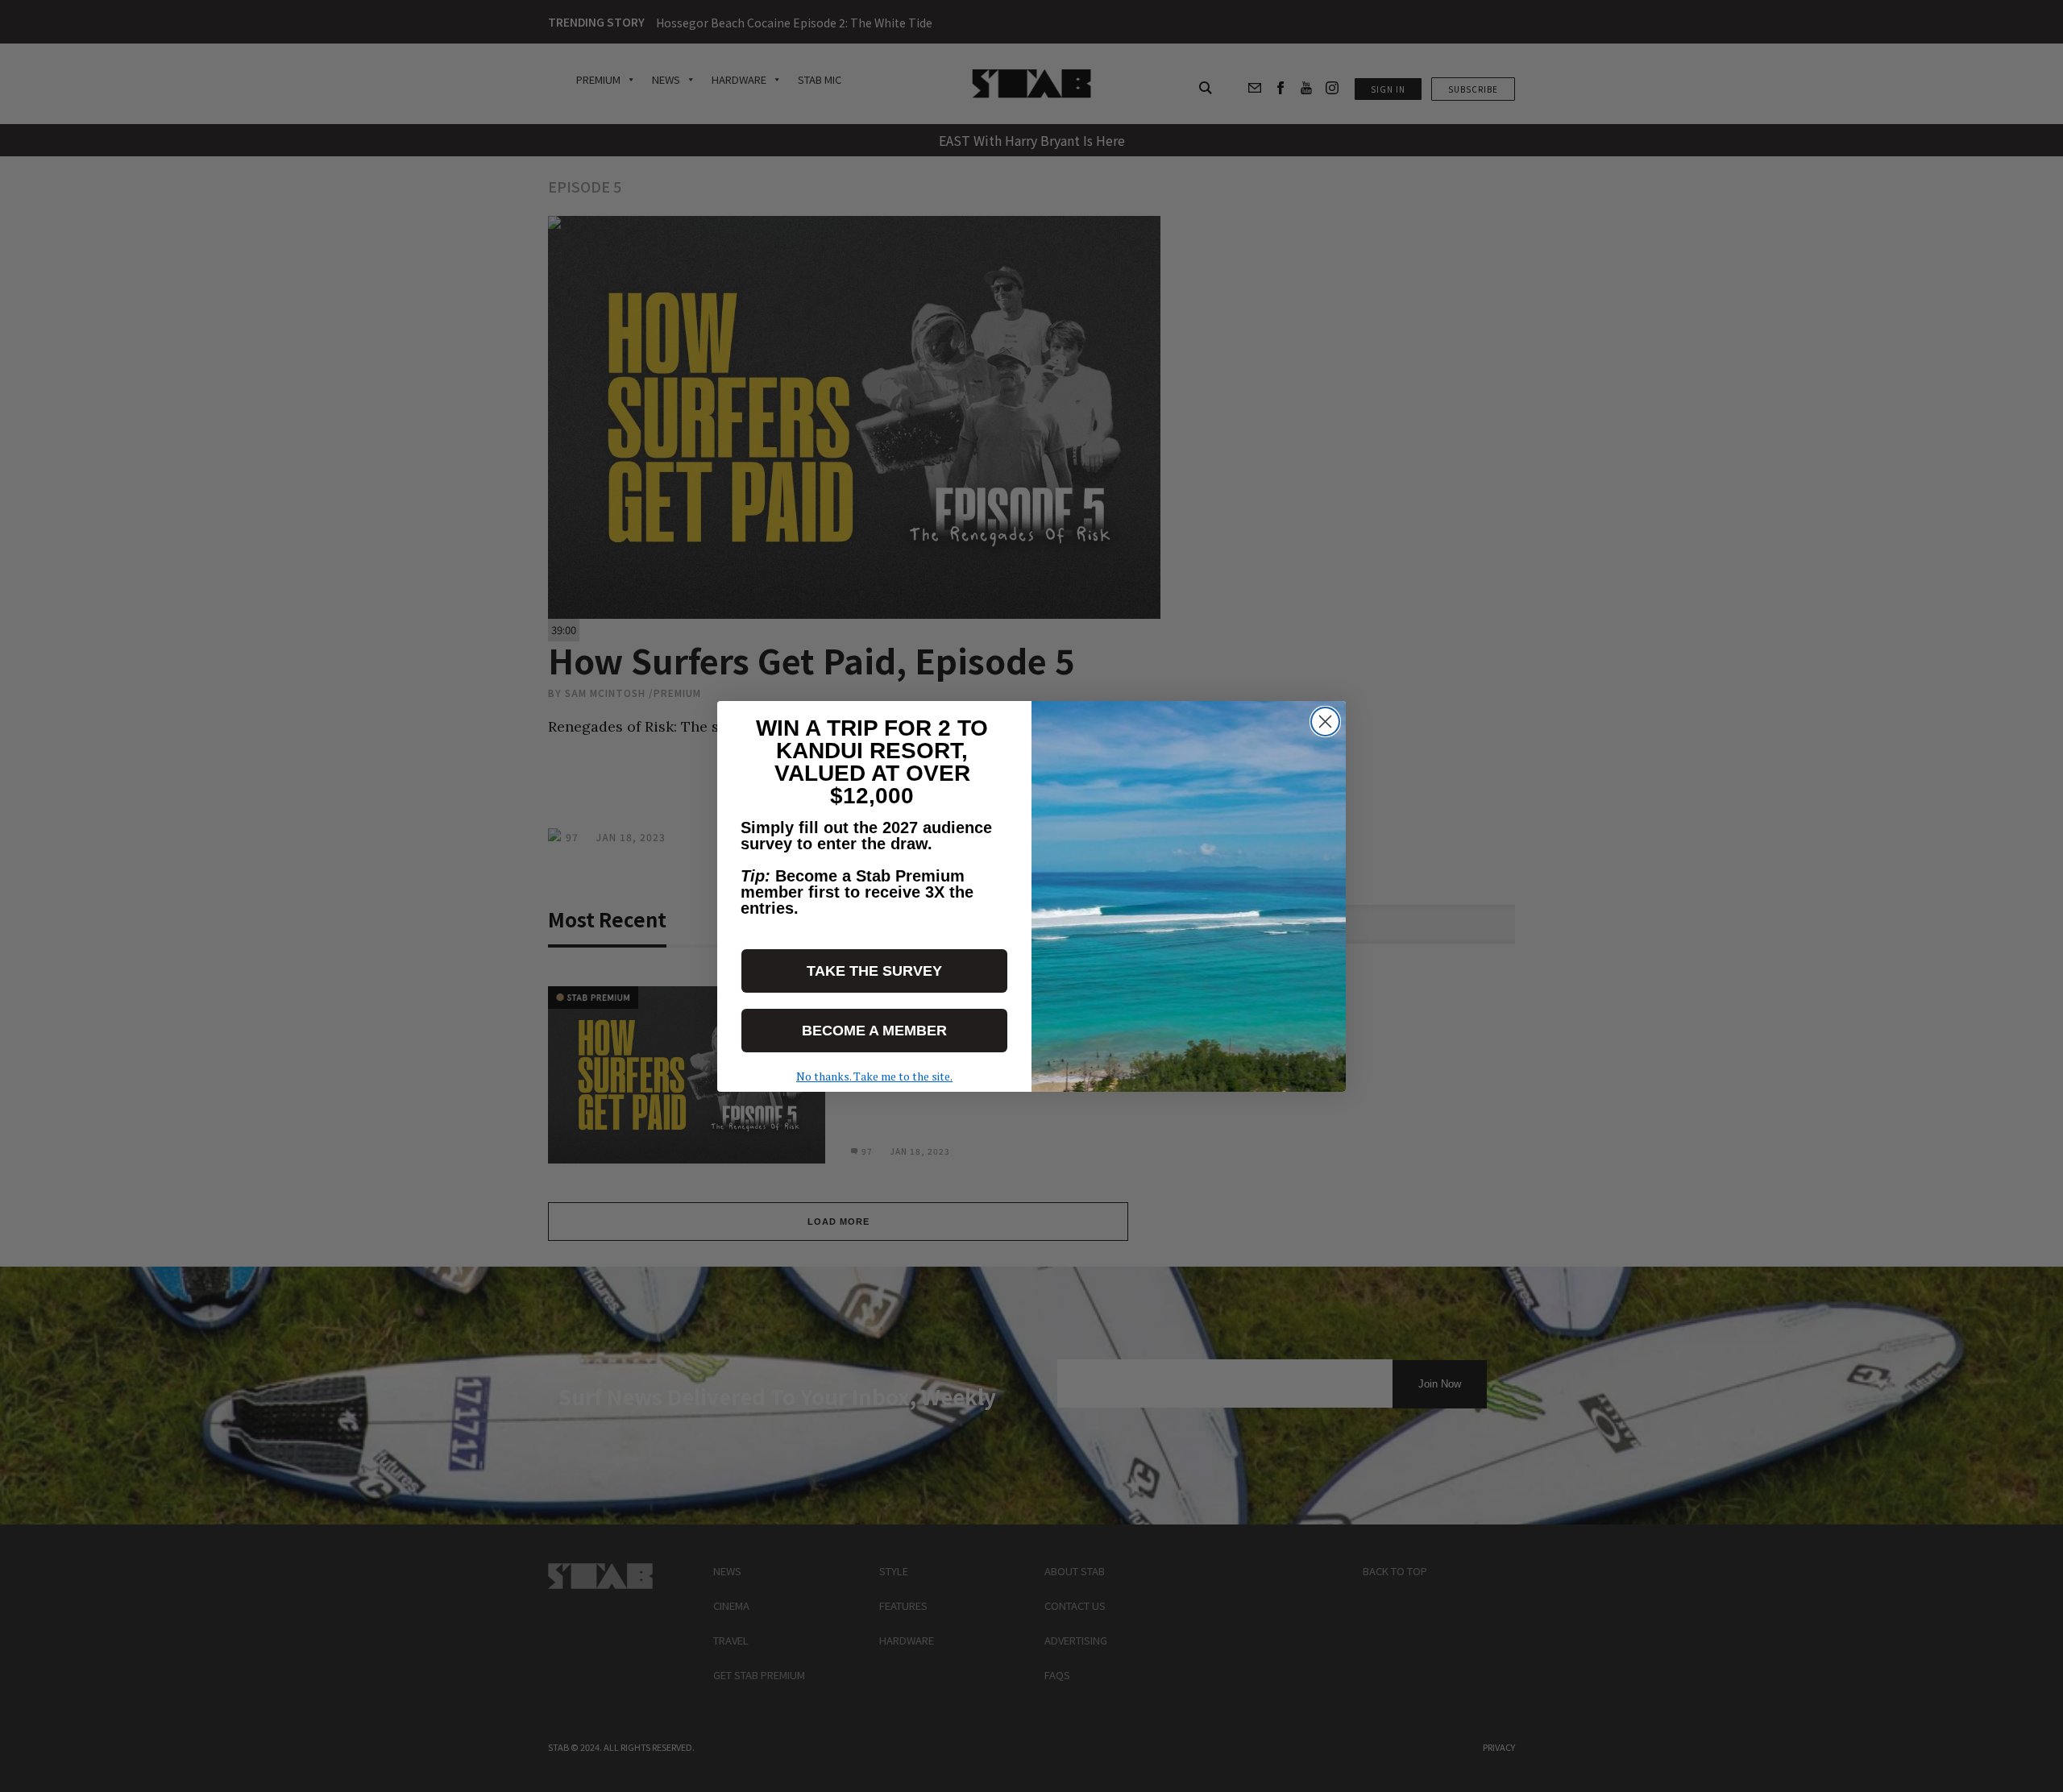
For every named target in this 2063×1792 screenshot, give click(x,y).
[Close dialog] (1325, 722)
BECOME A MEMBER (874, 1031)
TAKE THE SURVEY (874, 971)
